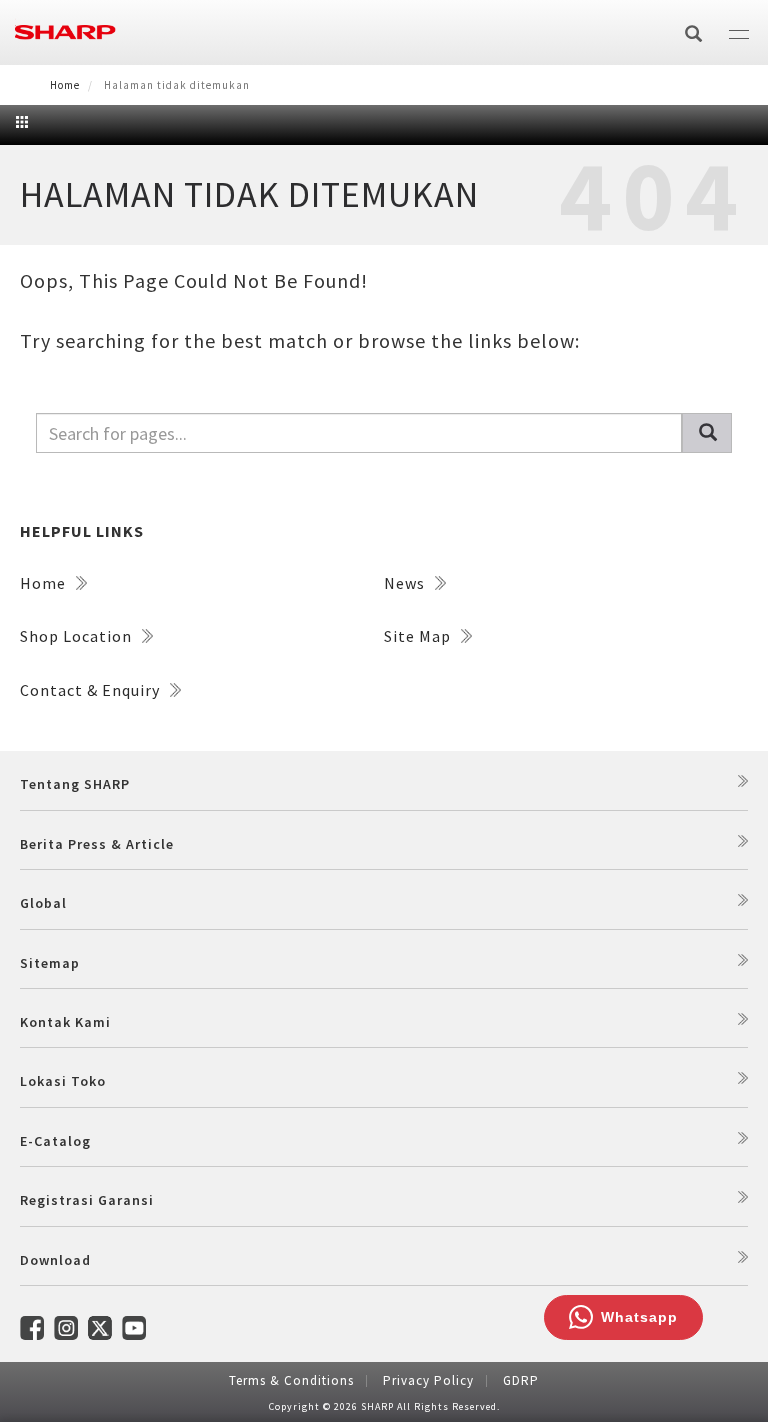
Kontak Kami (65, 1022)
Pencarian (707, 433)
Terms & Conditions (291, 1380)
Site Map (419, 636)
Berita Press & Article (97, 844)
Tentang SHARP (75, 784)
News (406, 583)
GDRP (521, 1380)
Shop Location (78, 636)
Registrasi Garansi (87, 1200)
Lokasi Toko (63, 1081)
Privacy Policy (428, 1380)
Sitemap (50, 963)
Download (55, 1260)
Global (43, 903)
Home (65, 85)
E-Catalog (55, 1141)
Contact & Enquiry (92, 690)
